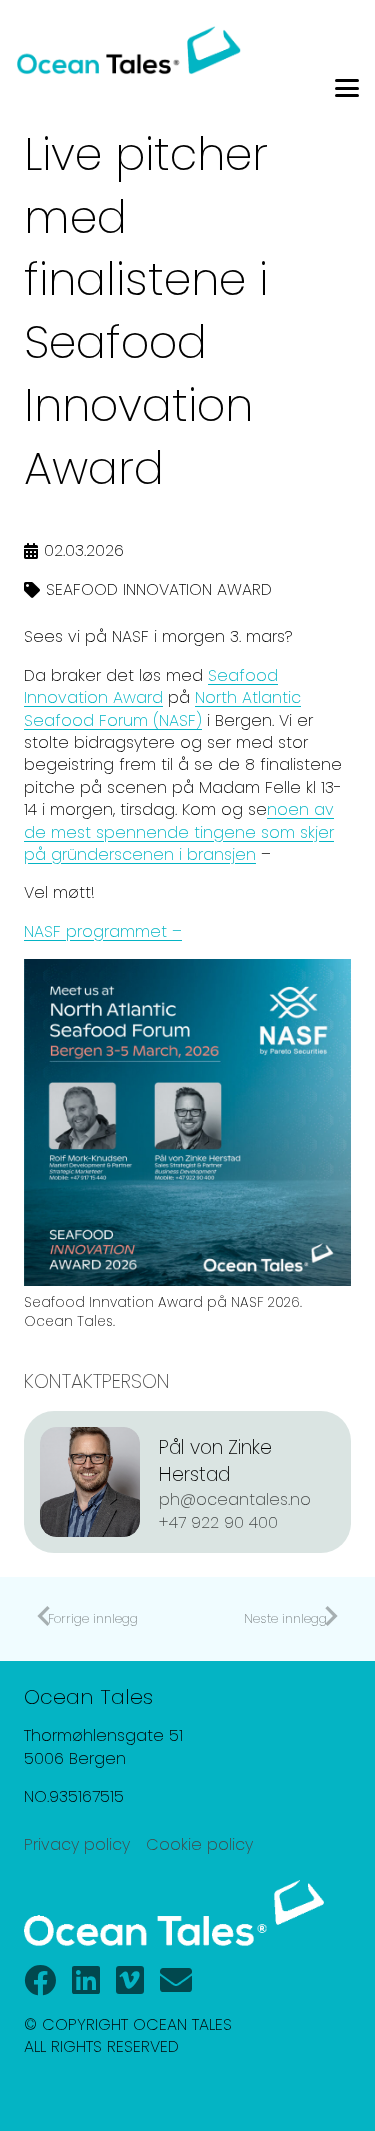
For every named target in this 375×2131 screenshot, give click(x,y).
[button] (347, 88)
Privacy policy (77, 1844)
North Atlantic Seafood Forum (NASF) (162, 708)
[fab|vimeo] (130, 1980)
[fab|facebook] (40, 1980)
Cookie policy (199, 1844)
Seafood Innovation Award (151, 686)
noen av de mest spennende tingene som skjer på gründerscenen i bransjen (179, 832)
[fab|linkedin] (86, 1980)
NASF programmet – (103, 931)
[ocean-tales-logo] (129, 50)
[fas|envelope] (176, 1980)
